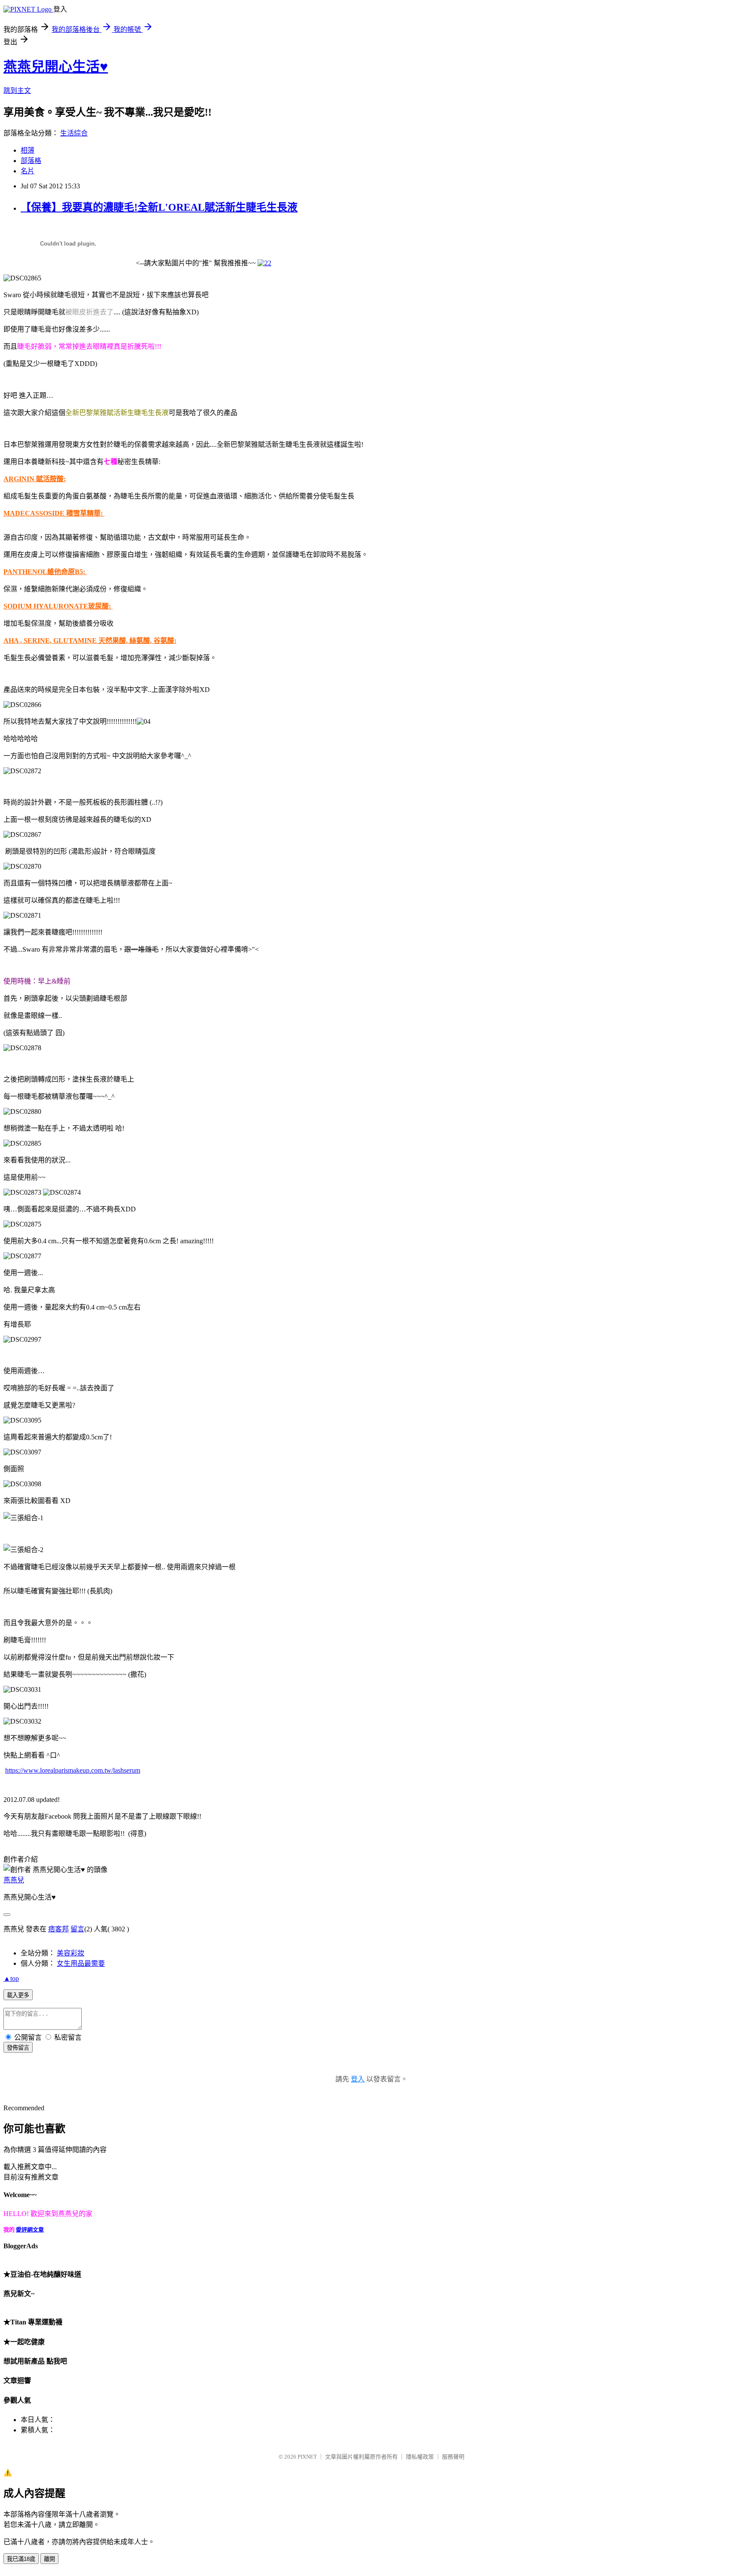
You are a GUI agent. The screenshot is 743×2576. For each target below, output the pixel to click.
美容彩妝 (71, 1953)
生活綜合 (74, 133)
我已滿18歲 (21, 2559)
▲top (11, 1978)
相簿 (28, 150)
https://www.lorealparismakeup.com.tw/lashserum (73, 1770)
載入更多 (18, 1995)
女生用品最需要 (81, 1963)
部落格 (31, 161)
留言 (77, 1929)
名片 (28, 171)
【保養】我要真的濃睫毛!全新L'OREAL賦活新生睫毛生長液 (159, 207)
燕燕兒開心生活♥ (56, 67)
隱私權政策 (420, 2457)
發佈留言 (18, 2048)
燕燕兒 (14, 1880)
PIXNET (307, 2457)
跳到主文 (17, 91)
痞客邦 (58, 1929)
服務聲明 (453, 2457)
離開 (49, 2559)
